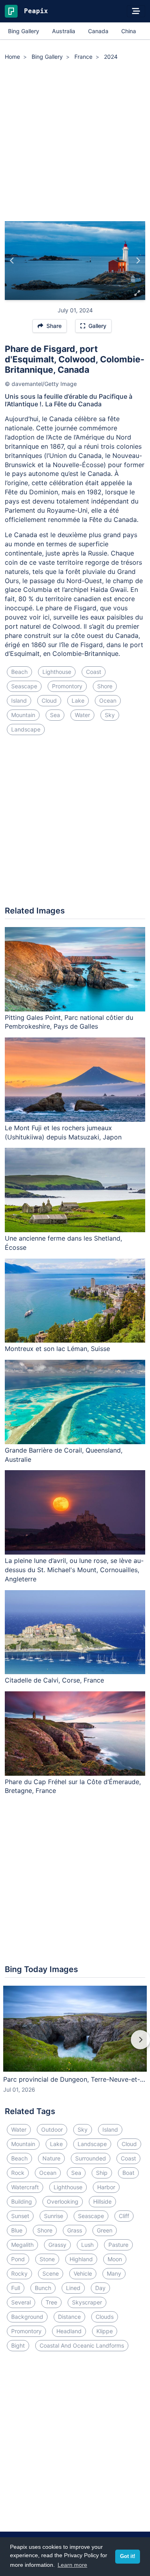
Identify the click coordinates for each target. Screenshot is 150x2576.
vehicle (83, 2273)
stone (47, 2259)
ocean (108, 700)
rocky (19, 2273)
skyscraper (87, 2302)
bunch (43, 2288)
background (27, 2317)
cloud (49, 700)
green (105, 2230)
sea (55, 715)
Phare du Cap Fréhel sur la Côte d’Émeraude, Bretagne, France (73, 1786)
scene (51, 2273)
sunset (20, 2216)
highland (81, 2259)
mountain (23, 715)
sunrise (54, 2216)
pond (18, 2259)
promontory (67, 686)
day (100, 2288)
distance (69, 2317)
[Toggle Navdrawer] (136, 11)
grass (75, 2230)
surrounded (91, 2158)
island (19, 700)
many (114, 2273)
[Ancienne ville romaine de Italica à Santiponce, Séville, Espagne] (138, 261)
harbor (106, 2187)
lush (87, 2245)
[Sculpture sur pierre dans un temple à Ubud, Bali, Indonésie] (12, 261)
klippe (105, 2331)
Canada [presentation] (98, 31)
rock (18, 2173)
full (16, 2288)
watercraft (25, 2187)
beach (19, 672)
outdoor (52, 2129)
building (22, 2201)
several (21, 2302)
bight (18, 2345)
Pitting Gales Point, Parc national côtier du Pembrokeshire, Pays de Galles (69, 1022)
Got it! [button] (128, 2556)
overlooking (63, 2201)
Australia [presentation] (64, 31)
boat (128, 2173)
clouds (105, 2317)
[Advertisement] (75, 142)
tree (51, 2302)
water (82, 715)
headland (69, 2331)
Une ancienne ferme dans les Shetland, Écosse (63, 1243)
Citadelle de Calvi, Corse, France (54, 1680)
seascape (24, 686)
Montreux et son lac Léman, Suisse (57, 1349)
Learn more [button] (72, 2565)
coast (94, 672)
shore (105, 686)
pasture (118, 2245)
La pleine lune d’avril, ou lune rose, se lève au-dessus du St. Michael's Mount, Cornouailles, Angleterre (74, 1570)
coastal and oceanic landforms (82, 2345)
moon (115, 2259)
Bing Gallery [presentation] (24, 31)
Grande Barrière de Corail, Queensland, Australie (64, 1455)
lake (78, 700)
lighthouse (57, 672)
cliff (124, 2216)
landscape (26, 729)
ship (102, 2173)
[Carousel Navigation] (75, 2045)
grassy (57, 2245)
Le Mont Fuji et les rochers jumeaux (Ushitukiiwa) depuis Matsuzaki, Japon (63, 1132)
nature (51, 2158)
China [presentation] (129, 31)
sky (110, 715)
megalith (22, 2245)
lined (73, 2288)
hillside (102, 2201)
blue (17, 2230)
